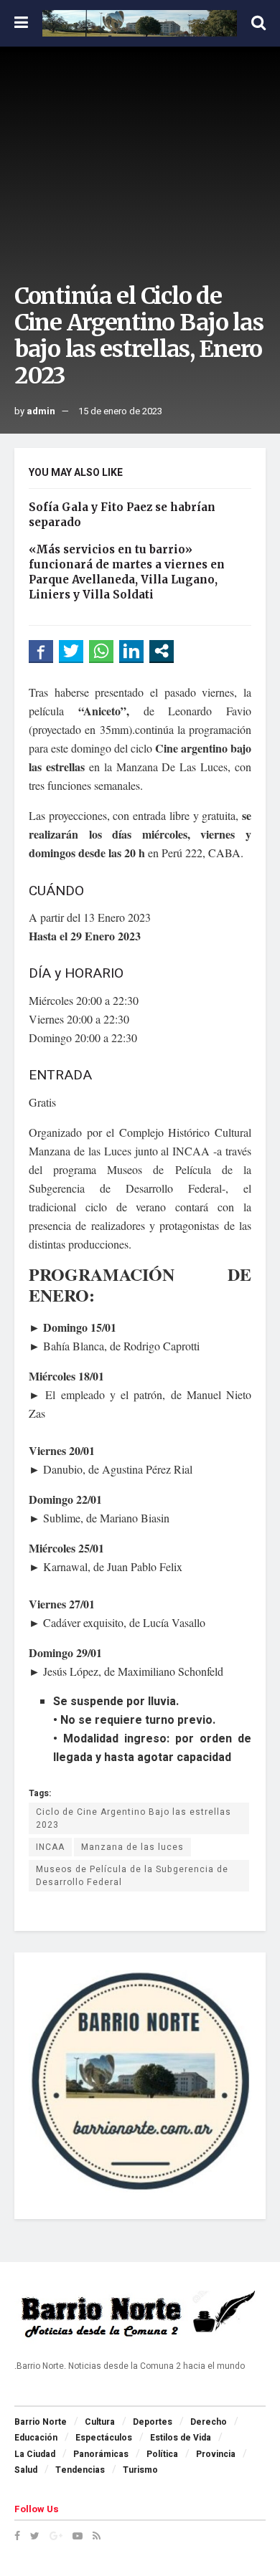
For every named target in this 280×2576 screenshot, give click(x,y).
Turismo (140, 2470)
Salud (26, 2470)
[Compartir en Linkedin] (131, 651)
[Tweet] (71, 651)
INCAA (50, 1847)
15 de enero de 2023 (120, 411)
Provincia (216, 2454)
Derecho (209, 2422)
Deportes (153, 2422)
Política (162, 2454)
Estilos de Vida (181, 2438)
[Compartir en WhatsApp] (101, 651)
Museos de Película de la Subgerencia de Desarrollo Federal (132, 1876)
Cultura (100, 2422)
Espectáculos (104, 2438)
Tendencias (80, 2470)
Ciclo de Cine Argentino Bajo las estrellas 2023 (134, 1818)
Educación (36, 2438)
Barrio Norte (41, 2422)
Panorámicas (101, 2454)
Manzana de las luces (132, 1847)
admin (41, 411)
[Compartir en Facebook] (41, 651)
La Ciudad (35, 2454)
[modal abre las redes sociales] (162, 651)
